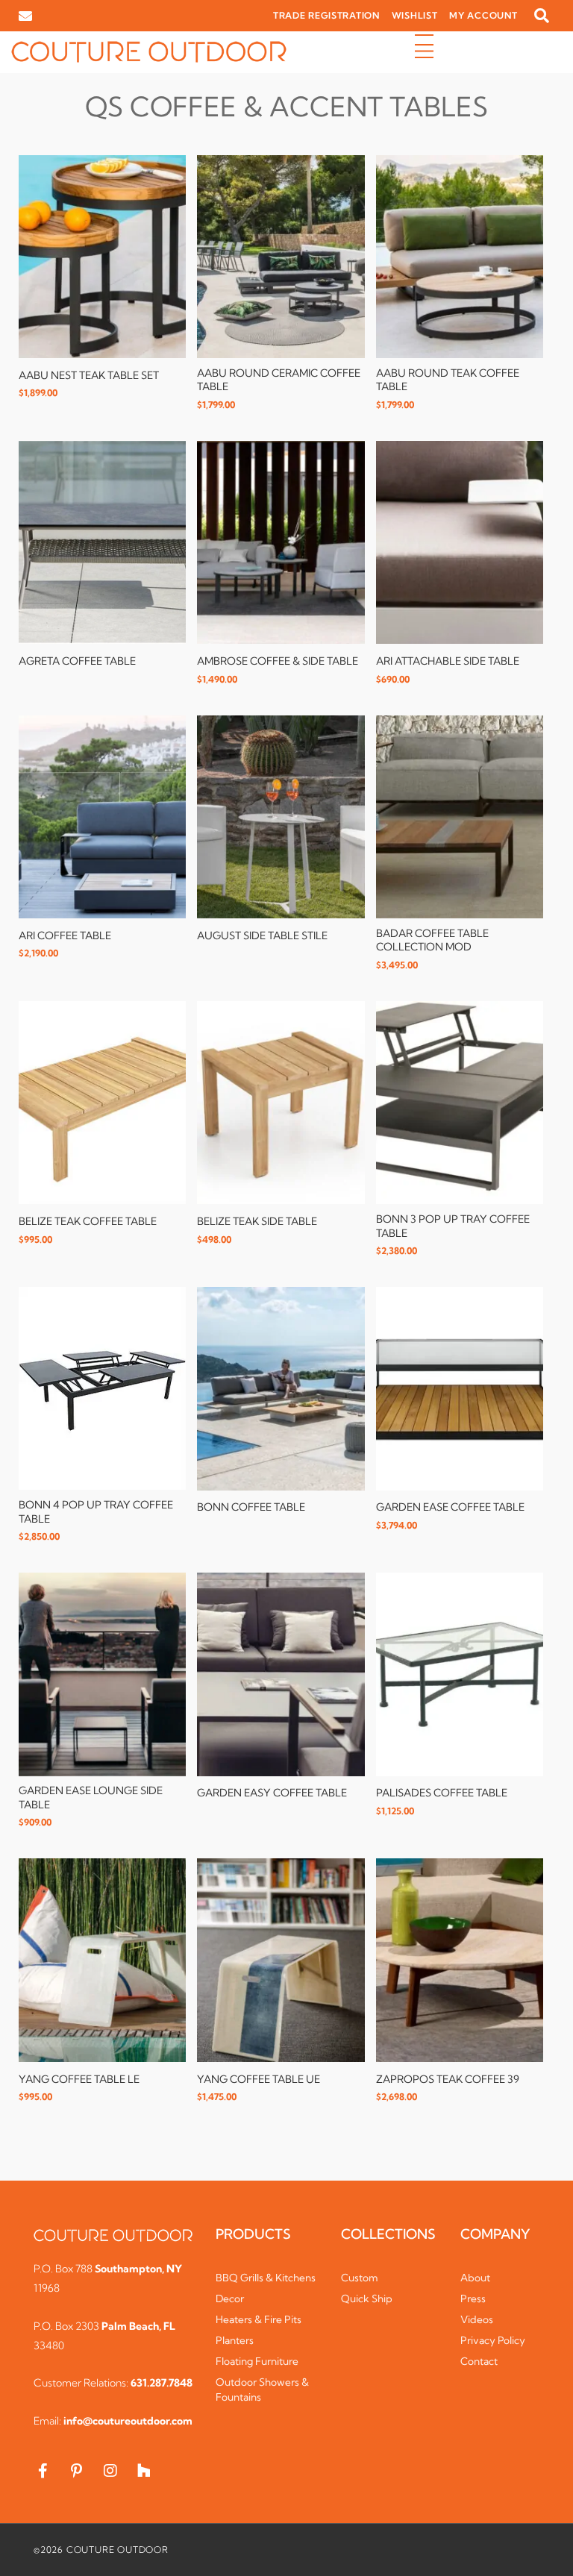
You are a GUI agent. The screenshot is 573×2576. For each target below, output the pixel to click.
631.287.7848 (162, 2383)
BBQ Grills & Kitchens (266, 2278)
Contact (479, 2361)
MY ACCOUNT (483, 15)
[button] (542, 16)
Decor (230, 2298)
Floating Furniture (257, 2361)
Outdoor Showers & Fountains (262, 2389)
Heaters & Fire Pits (259, 2319)
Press (473, 2298)
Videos (477, 2319)
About (475, 2278)
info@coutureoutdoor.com (128, 2421)
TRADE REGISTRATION (326, 15)
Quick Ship (367, 2298)
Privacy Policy (493, 2340)
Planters (235, 2340)
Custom (360, 2278)
